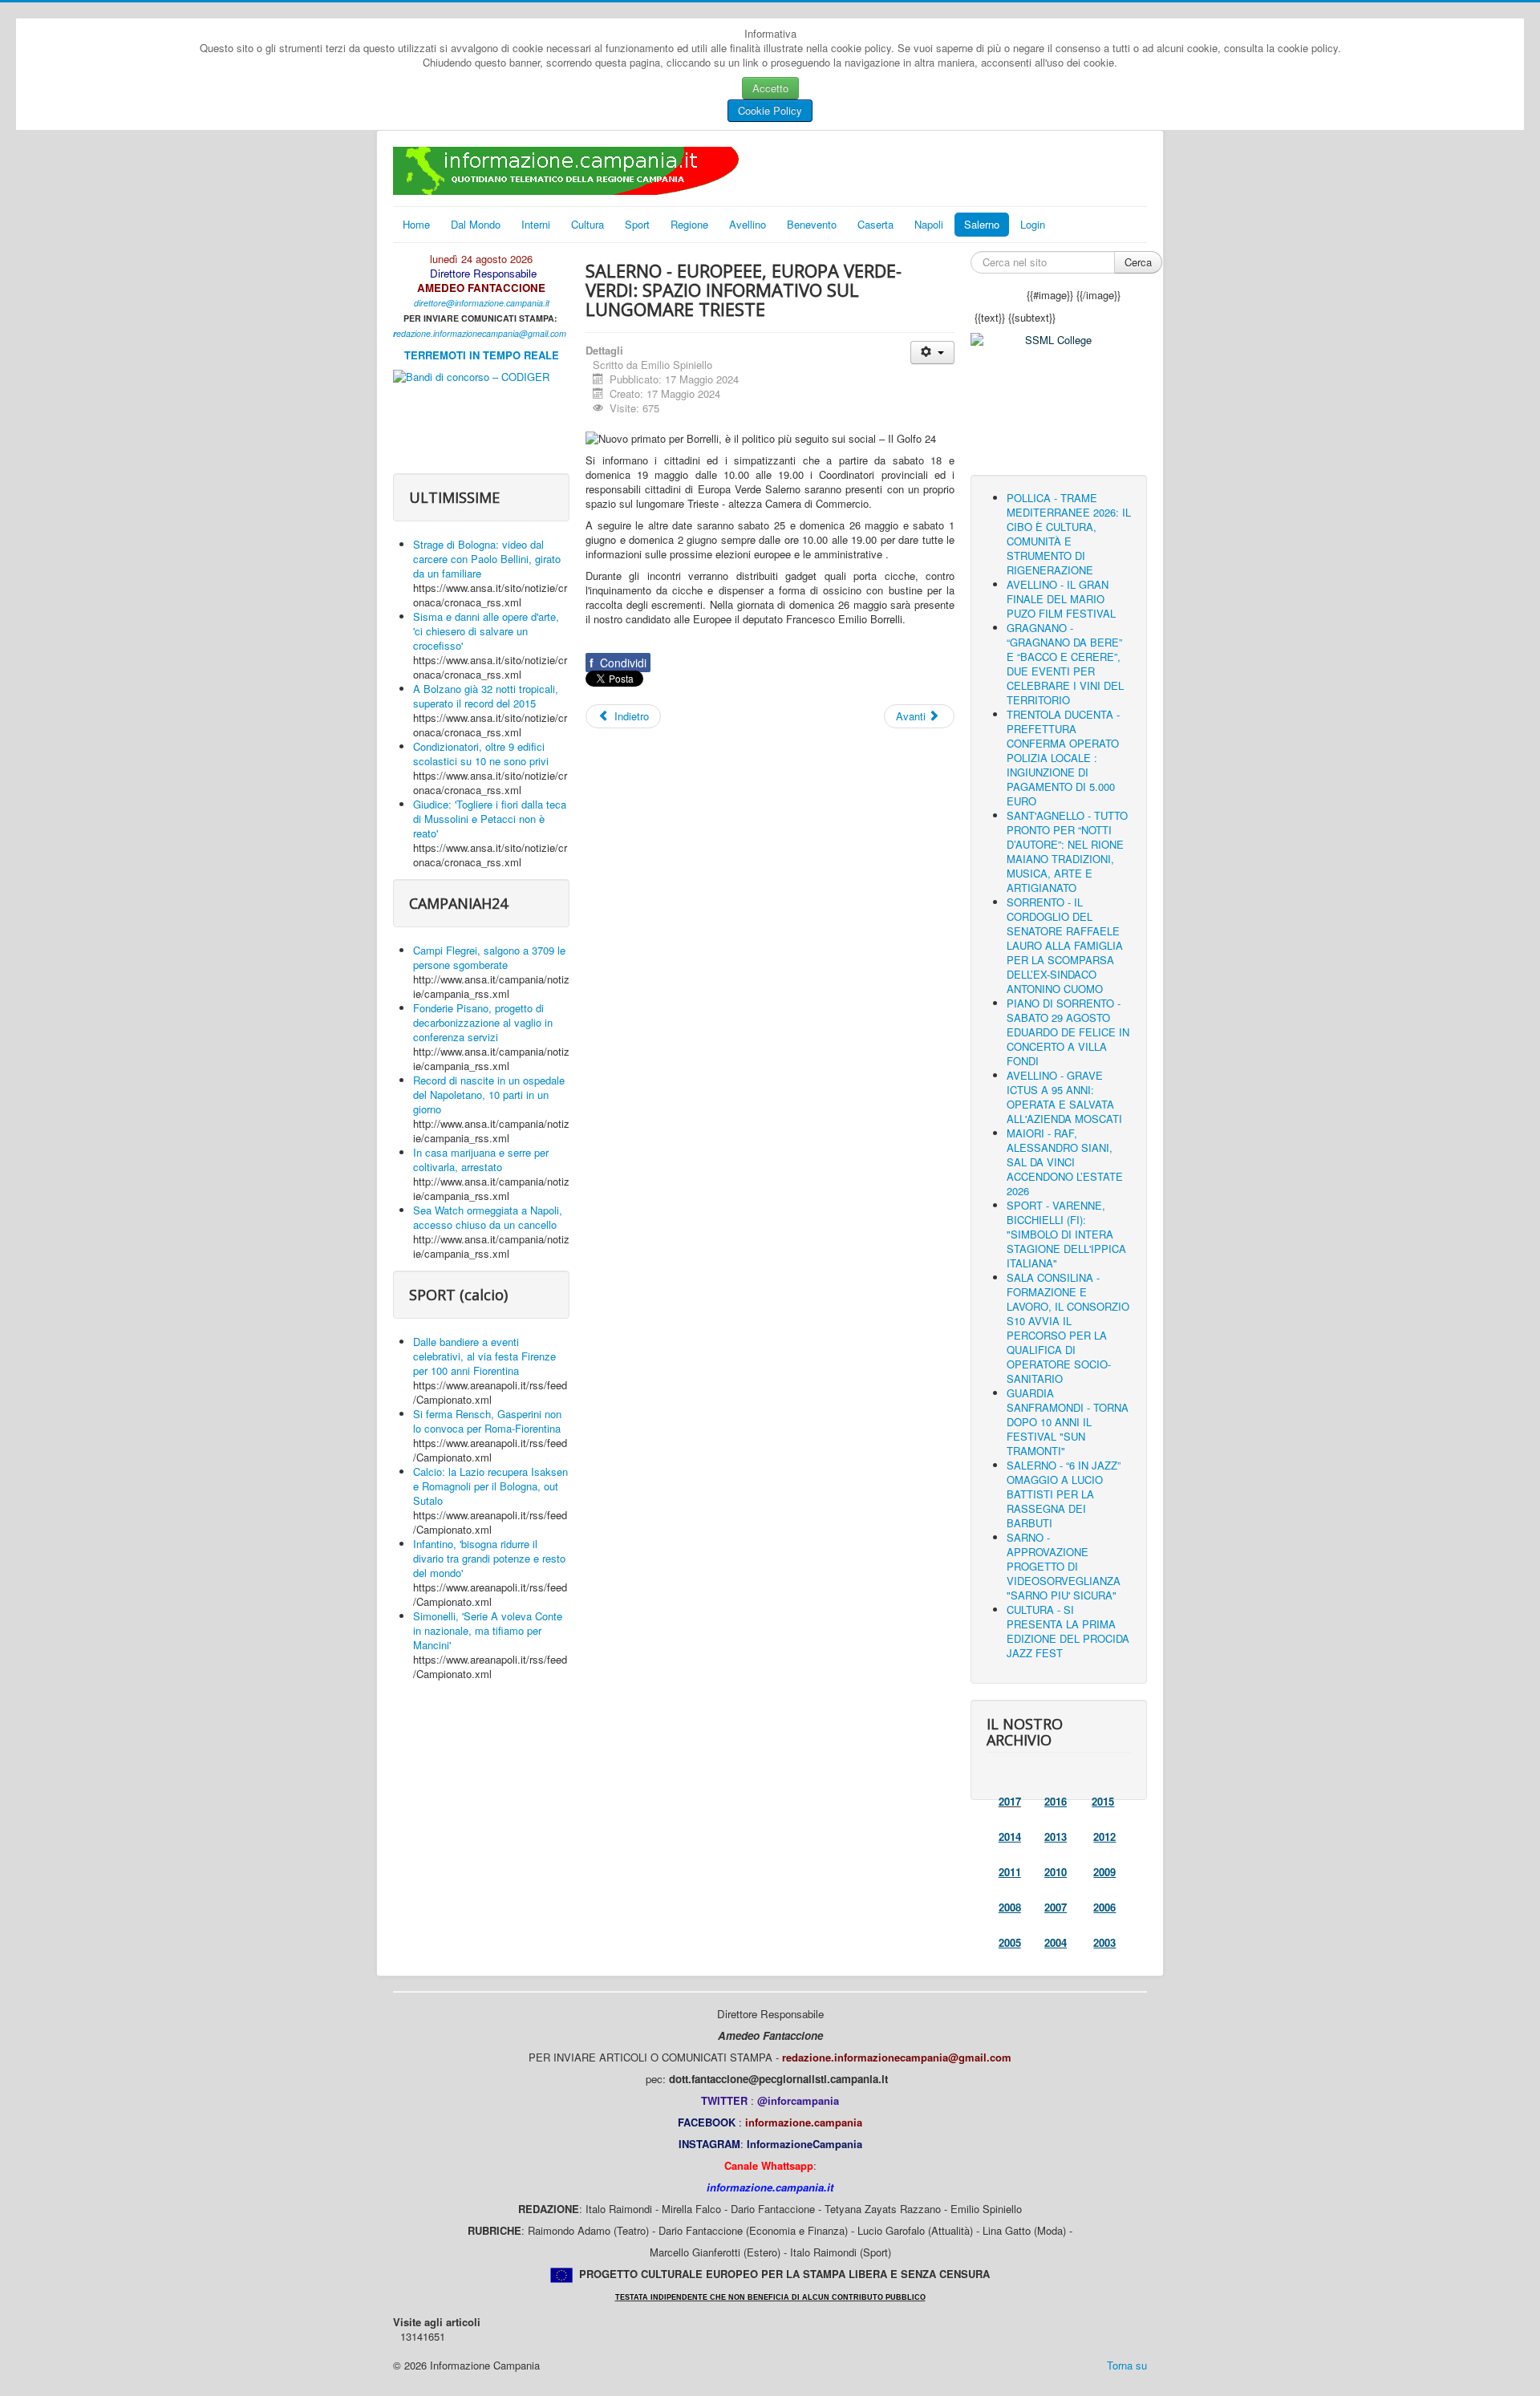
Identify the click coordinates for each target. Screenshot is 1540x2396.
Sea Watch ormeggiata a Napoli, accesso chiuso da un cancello (488, 1217)
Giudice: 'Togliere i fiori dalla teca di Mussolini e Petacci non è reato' (490, 819)
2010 (1056, 1872)
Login (1033, 224)
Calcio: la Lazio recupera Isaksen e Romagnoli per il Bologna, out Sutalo (490, 1486)
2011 (1010, 1872)
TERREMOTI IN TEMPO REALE (482, 355)
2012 (1104, 1837)
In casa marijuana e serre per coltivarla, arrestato (481, 1159)
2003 (1104, 1942)
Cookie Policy (770, 110)
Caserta (875, 224)
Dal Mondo (476, 224)
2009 (1104, 1872)
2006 (1104, 1907)
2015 (1103, 1801)
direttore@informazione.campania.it (482, 303)
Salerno (982, 224)
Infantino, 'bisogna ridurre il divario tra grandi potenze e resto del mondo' (489, 1558)
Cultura (588, 224)
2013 (1056, 1837)
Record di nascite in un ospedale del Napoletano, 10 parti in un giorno (489, 1095)
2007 (1056, 1907)
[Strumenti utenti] (932, 353)
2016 (1056, 1801)
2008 (1010, 1907)
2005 (1010, 1942)
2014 (1010, 1837)
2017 (1010, 1801)
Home (416, 224)
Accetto (770, 88)
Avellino (748, 224)
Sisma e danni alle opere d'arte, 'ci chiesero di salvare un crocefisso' (486, 631)
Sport (637, 224)
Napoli (929, 224)
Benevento (812, 224)
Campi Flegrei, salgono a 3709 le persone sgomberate (489, 957)
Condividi (618, 663)
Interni (536, 224)
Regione (689, 224)
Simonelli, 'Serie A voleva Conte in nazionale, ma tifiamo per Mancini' (488, 1630)
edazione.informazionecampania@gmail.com (481, 333)
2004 (1056, 1942)
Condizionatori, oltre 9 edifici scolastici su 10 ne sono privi (481, 754)
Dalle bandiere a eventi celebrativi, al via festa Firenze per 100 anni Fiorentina (484, 1356)
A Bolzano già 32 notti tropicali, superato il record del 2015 (486, 696)
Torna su (1127, 2365)
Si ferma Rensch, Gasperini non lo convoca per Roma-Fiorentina (487, 1421)
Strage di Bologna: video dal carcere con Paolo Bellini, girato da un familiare (487, 559)
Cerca (1138, 262)
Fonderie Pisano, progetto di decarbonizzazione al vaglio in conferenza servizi (483, 1022)
